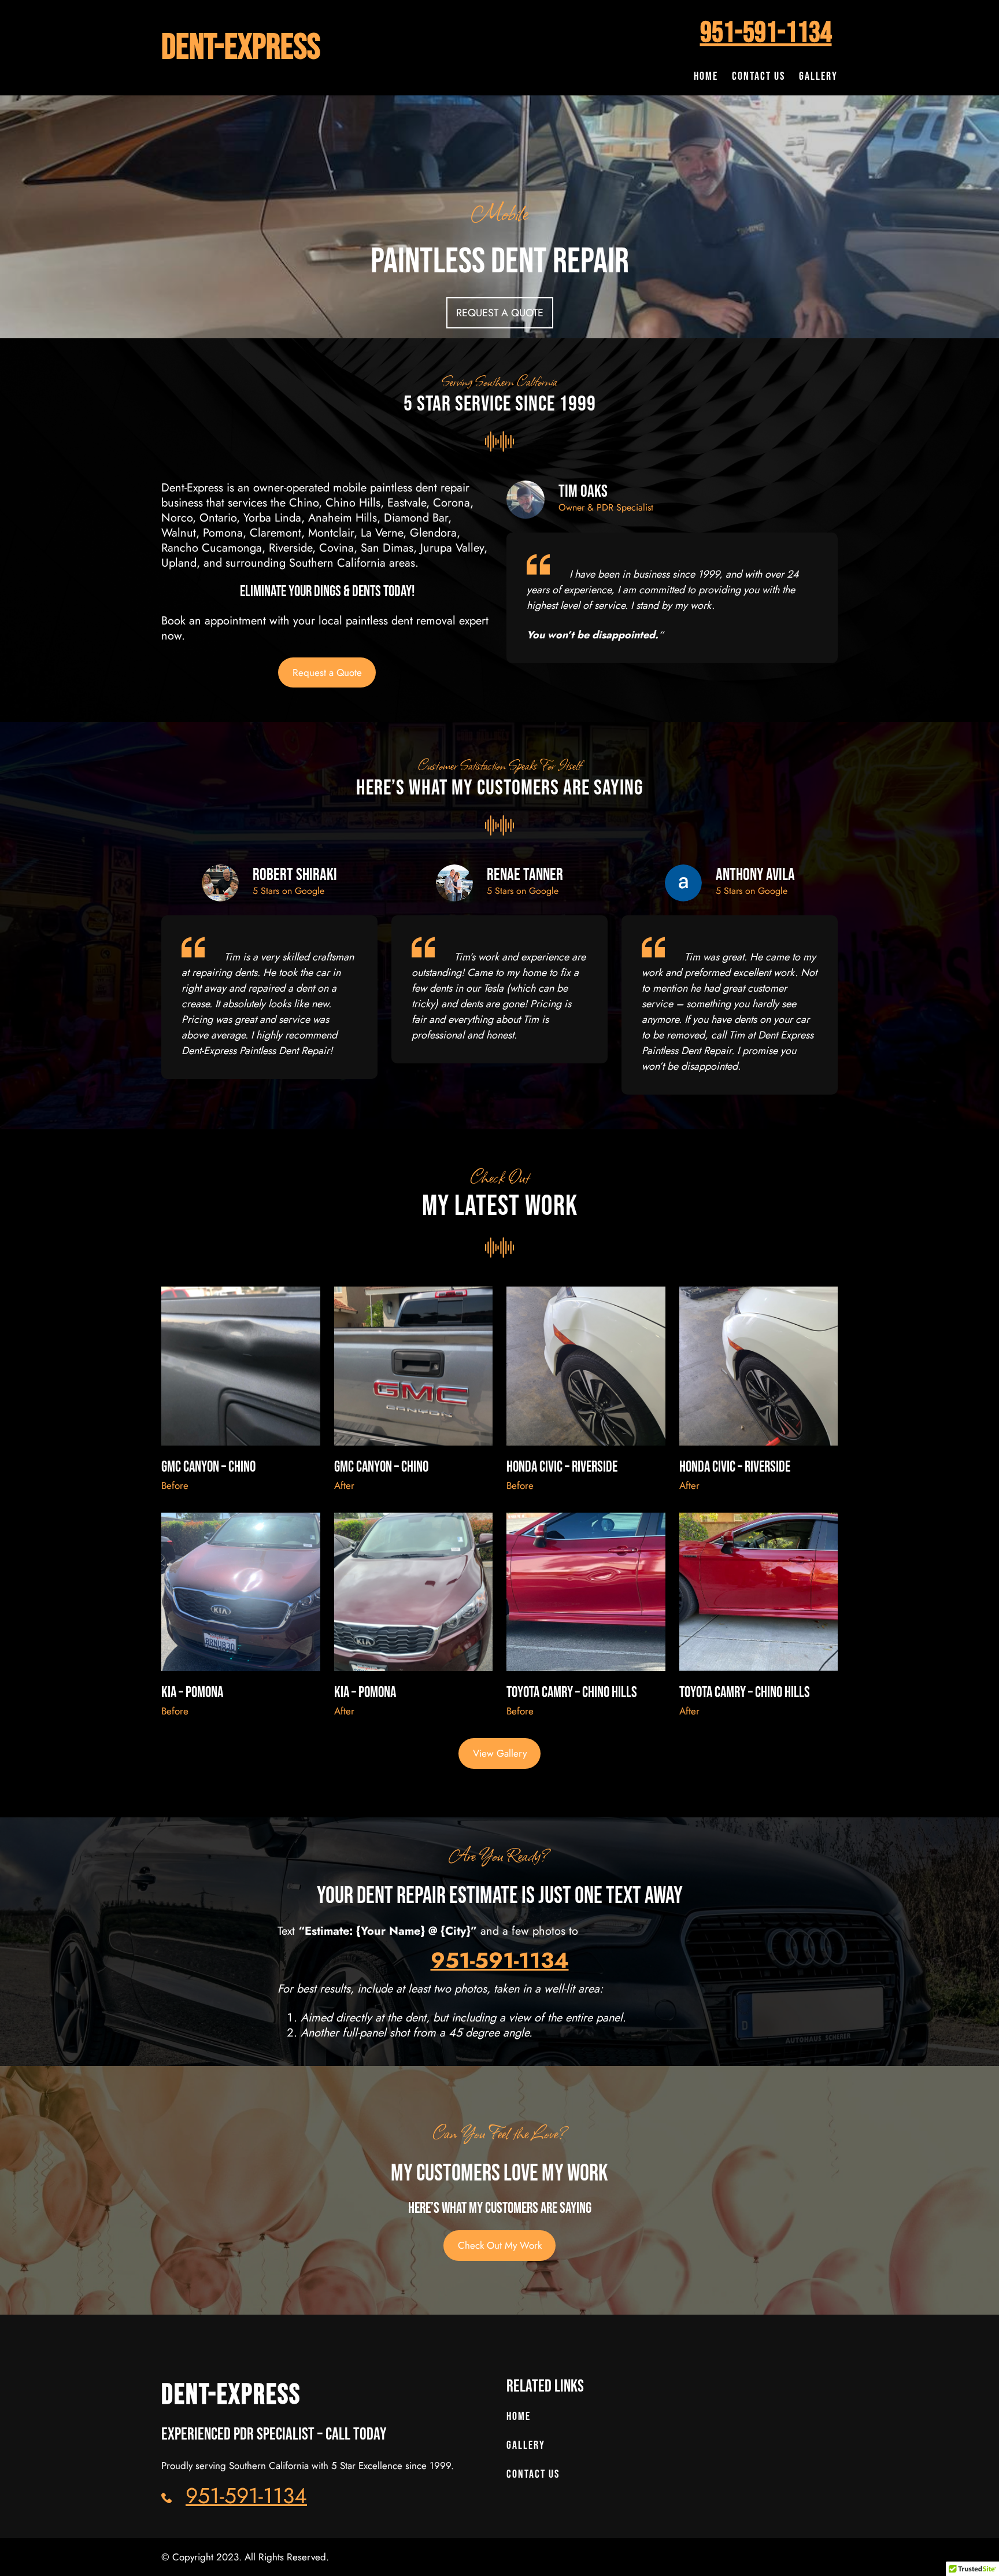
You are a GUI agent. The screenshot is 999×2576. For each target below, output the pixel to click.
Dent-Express (241, 48)
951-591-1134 (766, 33)
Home (706, 76)
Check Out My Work (500, 2245)
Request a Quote (500, 313)
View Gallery (500, 1753)
